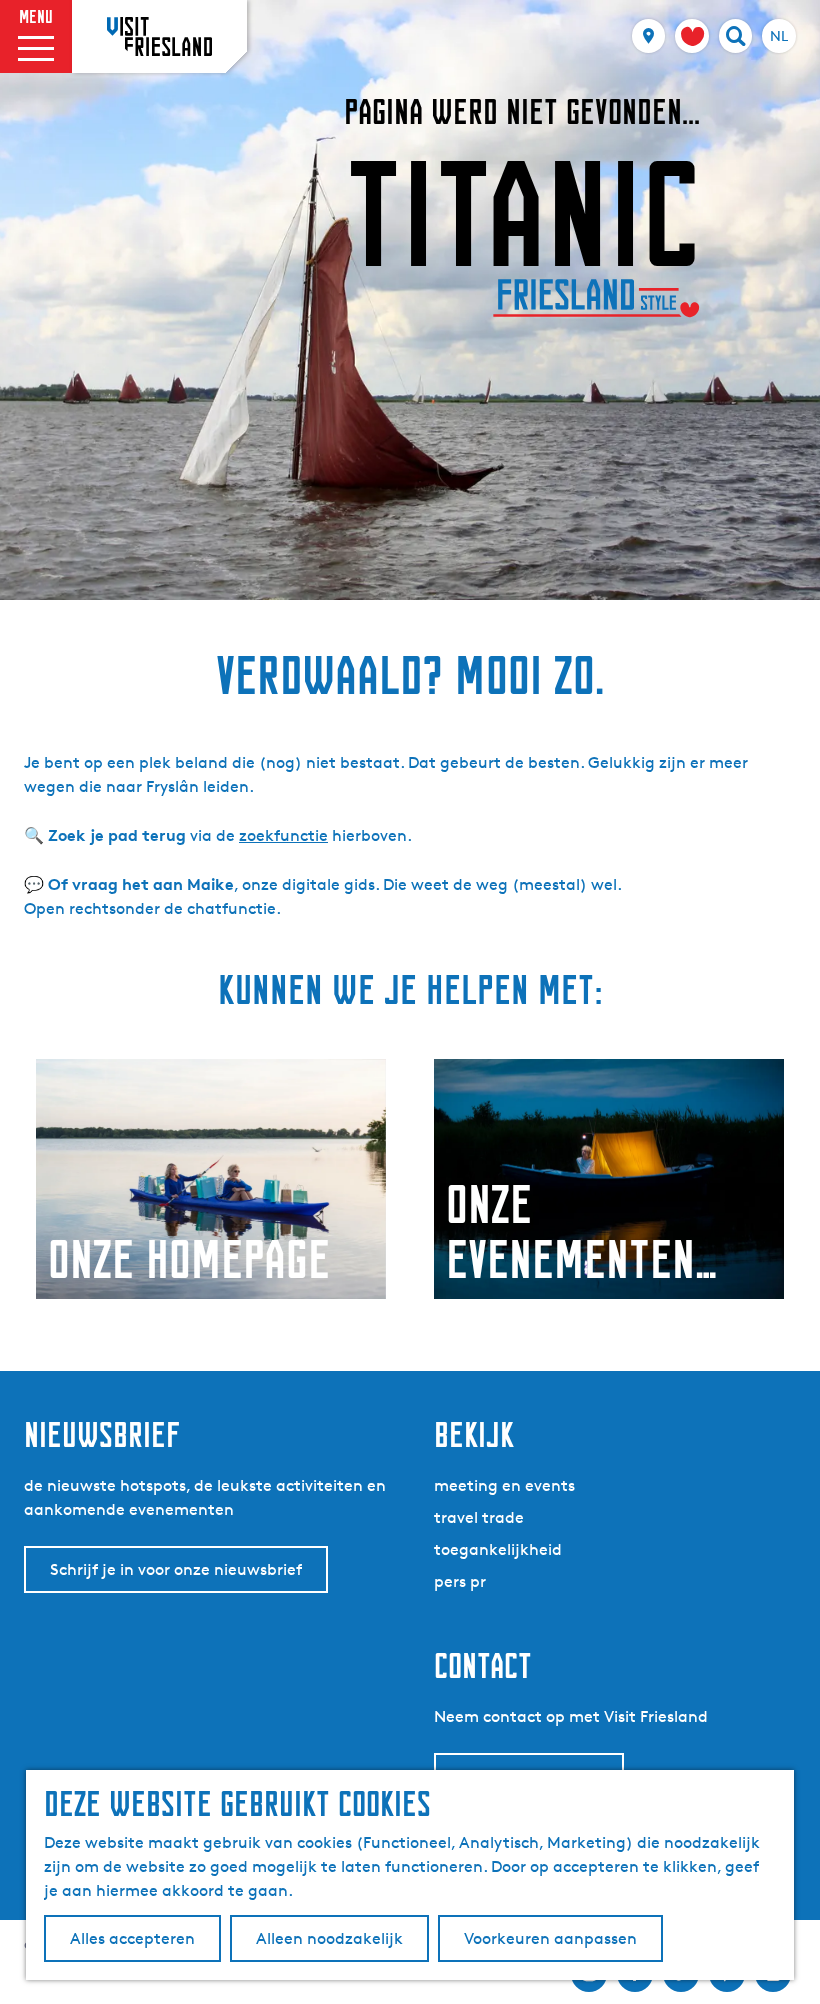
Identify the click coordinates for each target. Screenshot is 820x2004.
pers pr (460, 1581)
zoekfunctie (283, 835)
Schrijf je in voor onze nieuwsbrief (176, 1569)
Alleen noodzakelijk (329, 1938)
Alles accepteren (132, 1938)
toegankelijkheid (498, 1549)
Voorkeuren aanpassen (550, 1938)
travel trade (479, 1517)
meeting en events (504, 1485)
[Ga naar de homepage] (159, 36)
